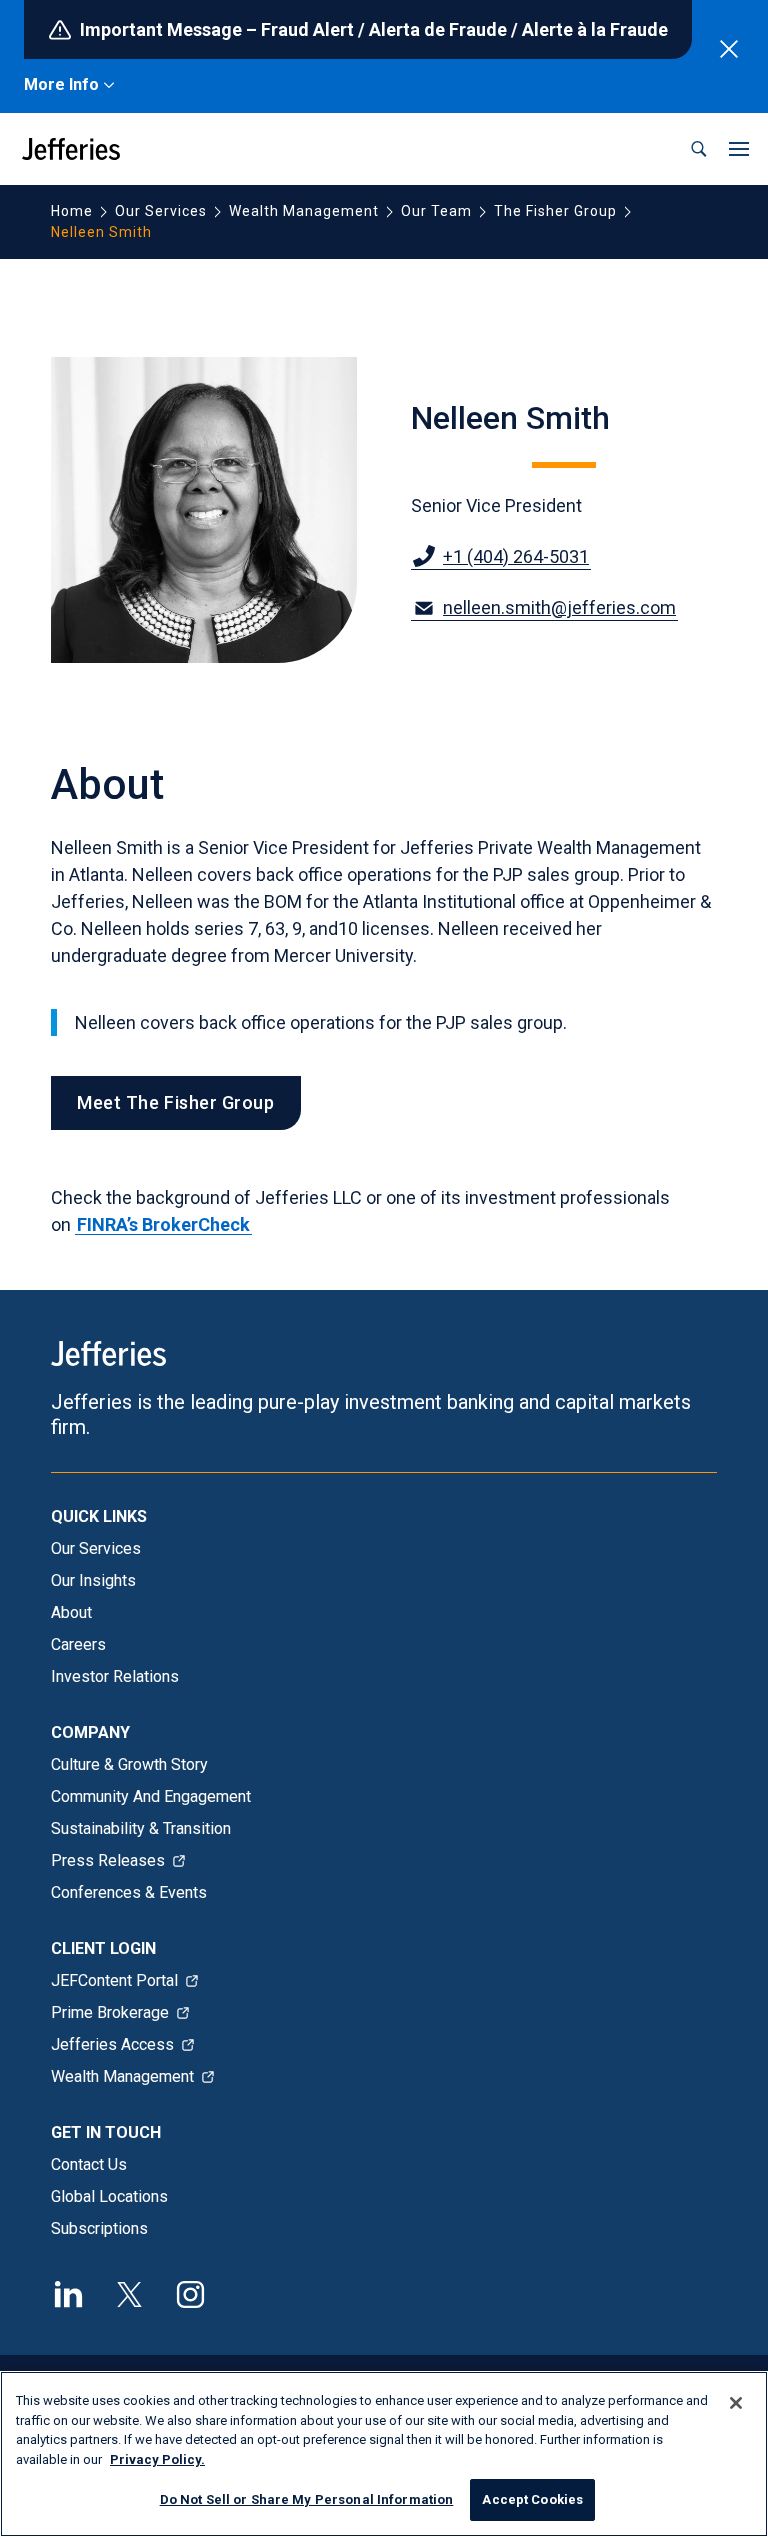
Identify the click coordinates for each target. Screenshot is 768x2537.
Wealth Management (304, 211)
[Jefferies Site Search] (699, 149)
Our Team (436, 211)
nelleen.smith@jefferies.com (559, 607)
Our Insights (93, 1580)
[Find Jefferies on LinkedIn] (68, 2292)
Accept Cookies (532, 2499)
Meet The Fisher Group (175, 1102)
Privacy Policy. (157, 2459)
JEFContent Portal (114, 1980)
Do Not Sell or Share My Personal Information (307, 2499)
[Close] (736, 2403)
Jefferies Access (112, 2044)
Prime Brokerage (110, 2012)
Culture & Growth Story (129, 1764)
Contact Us (89, 2164)
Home (72, 211)
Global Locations (109, 2196)
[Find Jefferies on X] (129, 2292)
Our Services (161, 211)
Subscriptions (99, 2228)
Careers (78, 1644)
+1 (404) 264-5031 (516, 556)
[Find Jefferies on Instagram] (190, 2292)
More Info (61, 84)
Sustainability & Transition (141, 1828)
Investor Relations (115, 1676)
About (71, 1612)
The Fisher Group (555, 211)
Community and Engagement (151, 1796)
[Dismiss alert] (729, 49)
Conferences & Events (129, 1892)
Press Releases (108, 1860)
